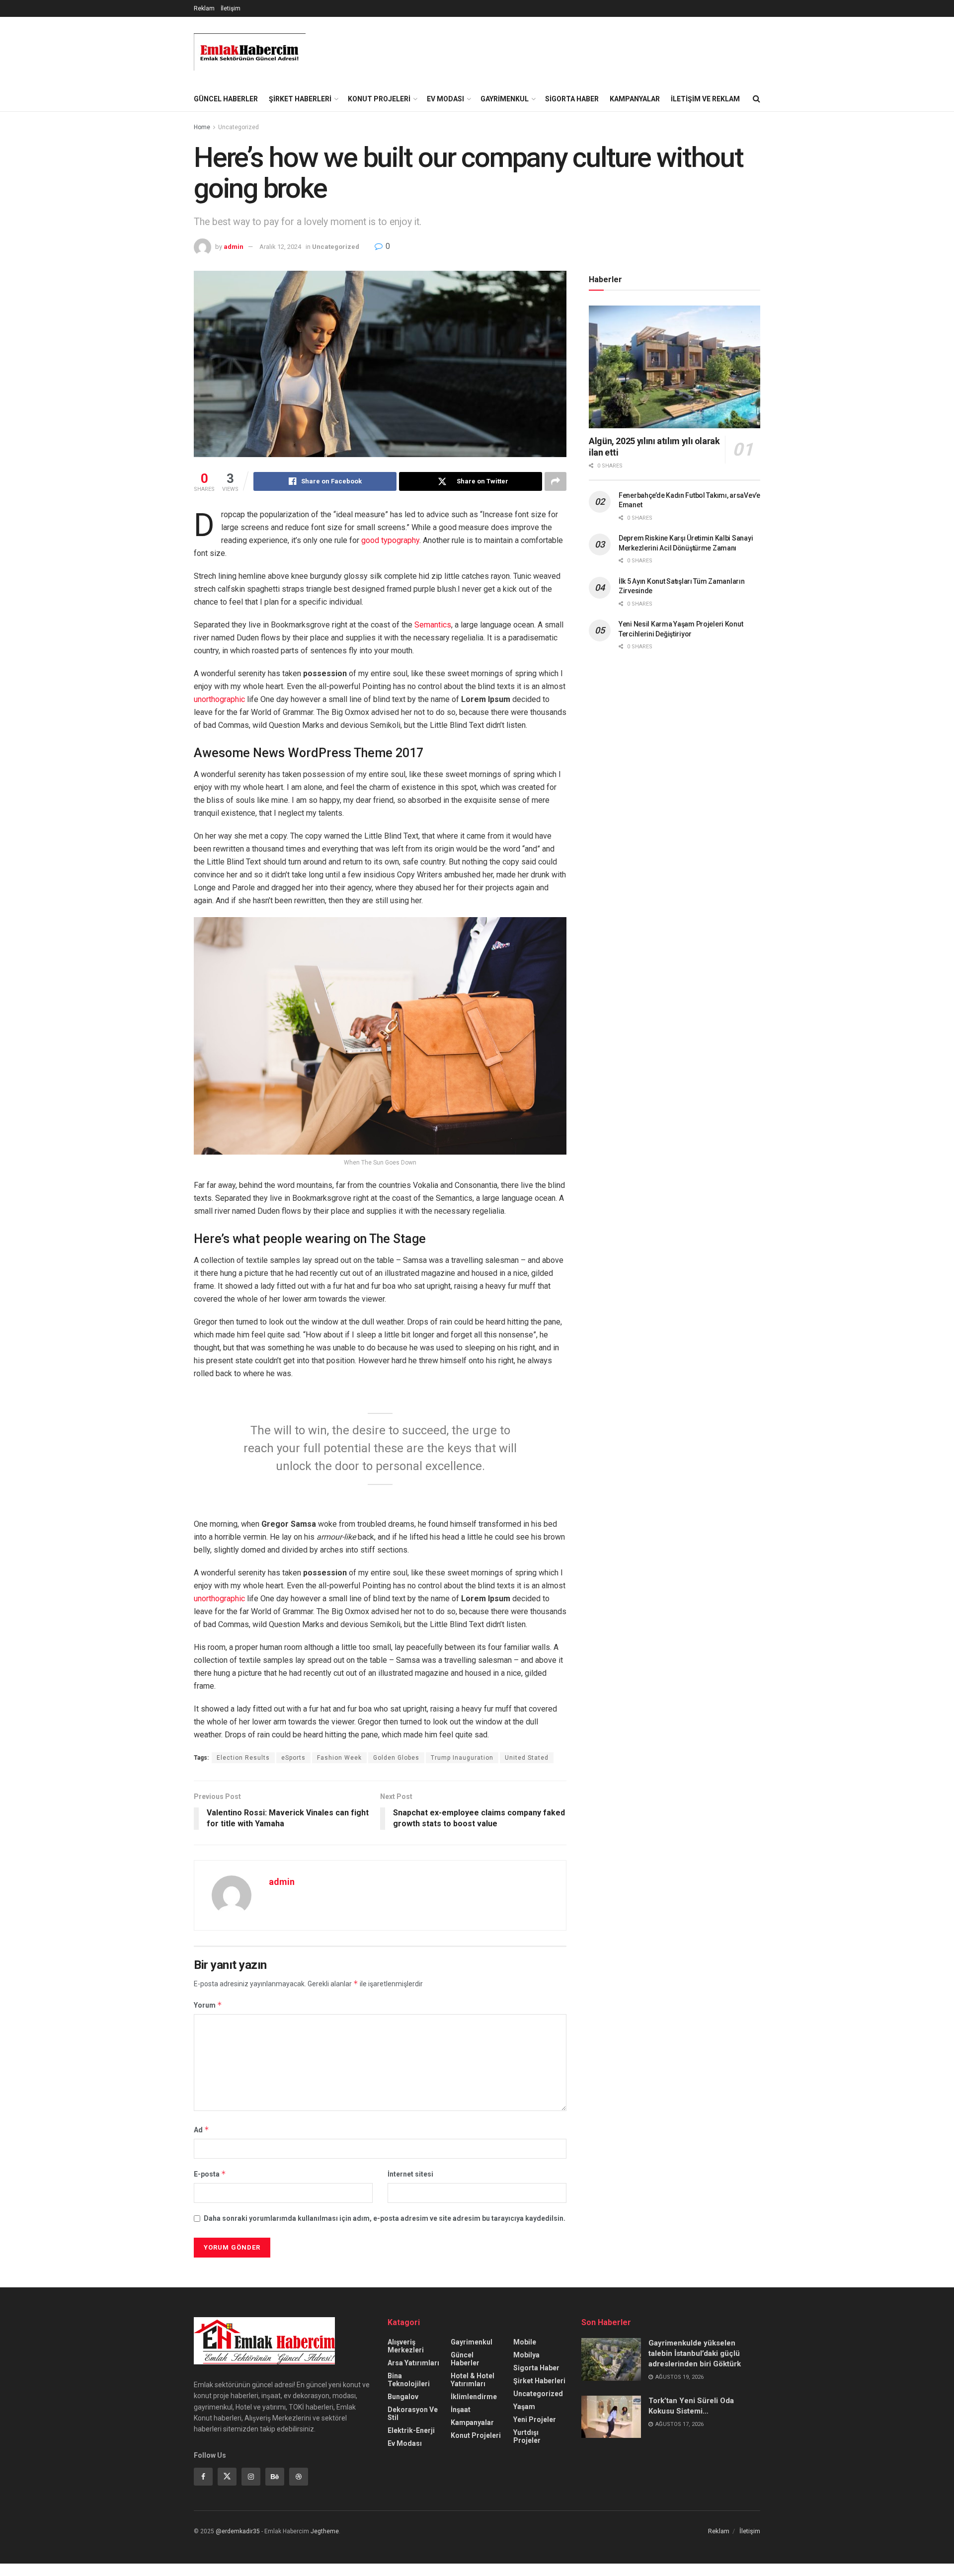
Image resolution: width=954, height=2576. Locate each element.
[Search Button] (756, 99)
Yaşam (524, 2407)
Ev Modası (445, 99)
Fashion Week (339, 1758)
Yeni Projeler (535, 2420)
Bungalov (403, 2397)
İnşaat (461, 2410)
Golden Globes (396, 1758)
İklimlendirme (474, 2397)
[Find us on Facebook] (203, 2477)
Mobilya (526, 2355)
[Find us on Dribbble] (299, 2477)
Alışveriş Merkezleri (406, 2346)
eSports (293, 1758)
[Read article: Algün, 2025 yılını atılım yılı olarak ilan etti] (675, 367)
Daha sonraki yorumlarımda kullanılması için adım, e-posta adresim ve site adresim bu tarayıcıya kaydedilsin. (385, 2218)
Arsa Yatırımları (413, 2363)
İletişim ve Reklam (705, 99)
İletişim (231, 8)
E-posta (210, 2174)
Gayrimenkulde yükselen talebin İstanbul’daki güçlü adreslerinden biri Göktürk (695, 2353)
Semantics (433, 625)
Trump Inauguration (462, 1758)
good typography (390, 540)
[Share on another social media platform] (556, 481)
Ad (201, 2130)
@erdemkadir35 (238, 2531)
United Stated (527, 1758)
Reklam (204, 8)
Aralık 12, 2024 (280, 247)
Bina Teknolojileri (409, 2380)
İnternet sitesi (410, 2174)
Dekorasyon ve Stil (413, 2414)
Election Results (243, 1758)
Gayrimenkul (505, 99)
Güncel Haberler (226, 99)
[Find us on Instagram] (251, 2477)
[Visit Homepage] (250, 52)
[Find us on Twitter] (227, 2477)
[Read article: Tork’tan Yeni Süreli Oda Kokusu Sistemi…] (611, 2417)
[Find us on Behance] (275, 2477)
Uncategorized (238, 127)
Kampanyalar (635, 99)
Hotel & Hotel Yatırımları (473, 2380)
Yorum (208, 2005)
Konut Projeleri (379, 99)
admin (234, 247)
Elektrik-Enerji (411, 2430)
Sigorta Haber (572, 99)
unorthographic (219, 699)
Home (202, 127)
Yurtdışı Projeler (527, 2436)
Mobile (525, 2342)
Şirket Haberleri (300, 99)
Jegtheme (325, 2531)
